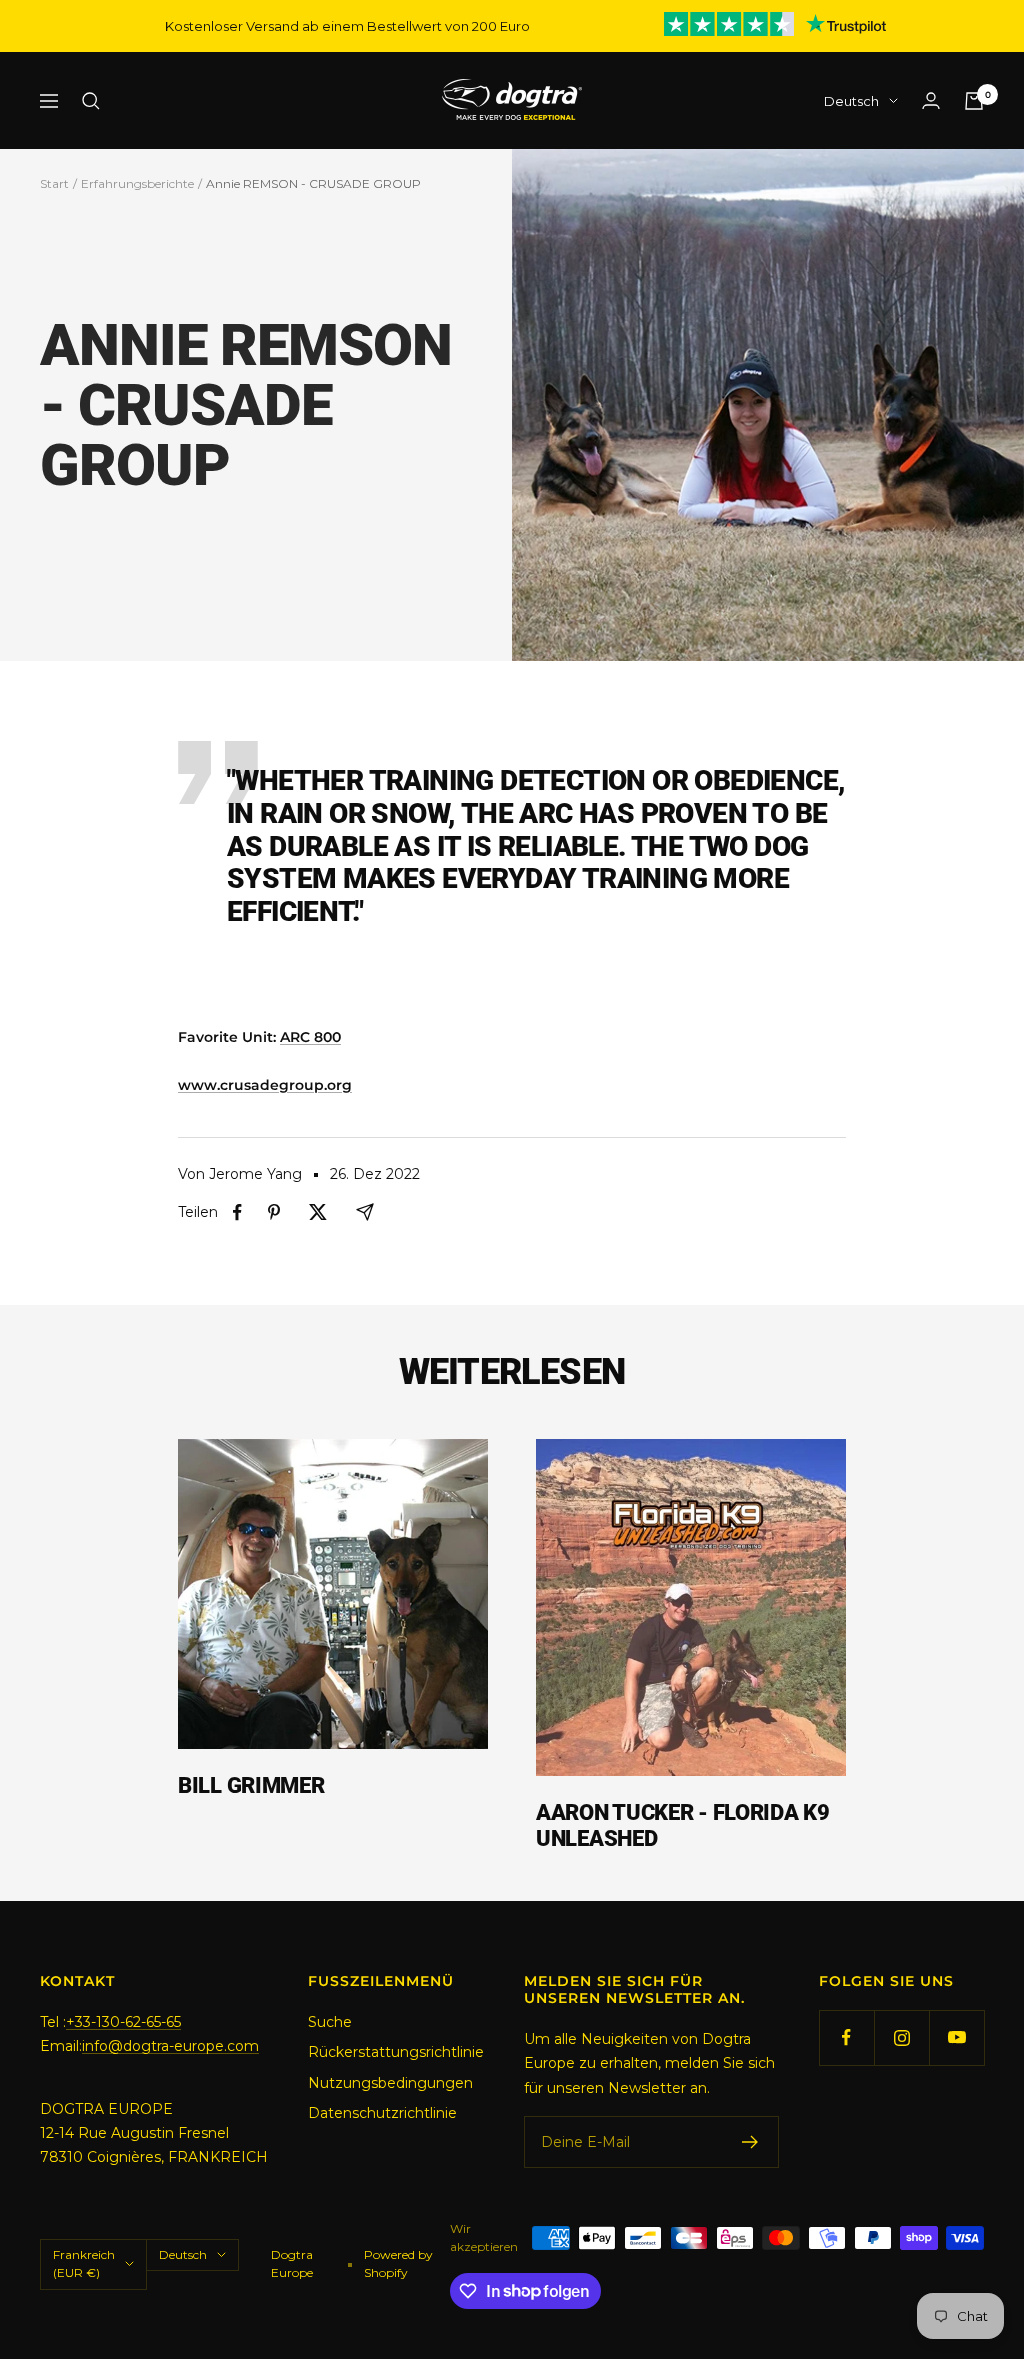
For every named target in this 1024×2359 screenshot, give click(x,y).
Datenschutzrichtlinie (382, 2113)
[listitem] (237, 1212)
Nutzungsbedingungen (390, 2083)
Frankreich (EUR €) (84, 2263)
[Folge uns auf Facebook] (846, 2037)
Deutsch (851, 101)
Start (54, 183)
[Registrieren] (750, 2142)
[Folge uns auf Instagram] (901, 2037)
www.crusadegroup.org (265, 1085)
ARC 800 (310, 1037)
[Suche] (91, 101)
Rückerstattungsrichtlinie (396, 2052)
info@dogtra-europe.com (170, 2046)
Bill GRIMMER (251, 1785)
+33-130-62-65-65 (123, 2022)
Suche (330, 2022)
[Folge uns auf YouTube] (956, 2037)
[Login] (931, 100)
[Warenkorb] (974, 101)
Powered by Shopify (398, 2263)
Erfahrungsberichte (137, 183)
